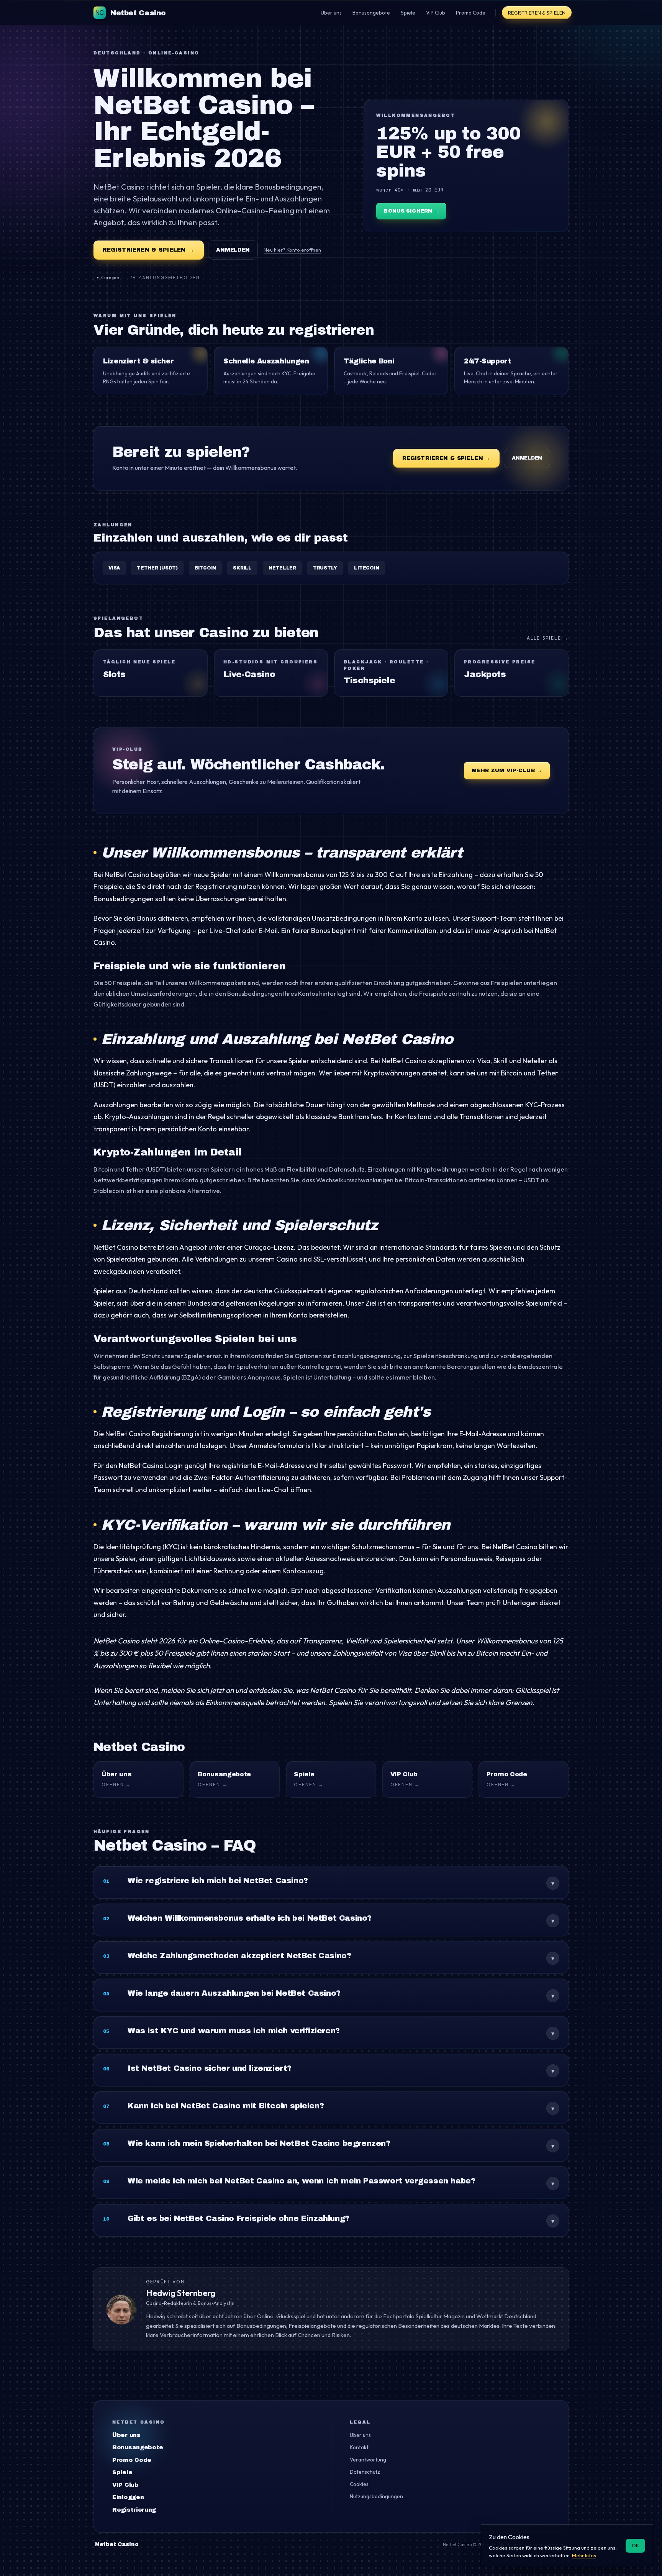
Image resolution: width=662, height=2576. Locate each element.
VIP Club (125, 2485)
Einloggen (128, 2497)
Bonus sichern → (411, 211)
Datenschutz (365, 2472)
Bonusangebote (138, 2447)
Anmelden (233, 250)
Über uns (126, 2435)
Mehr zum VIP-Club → (507, 770)
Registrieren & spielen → (446, 458)
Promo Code (132, 2460)
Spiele (122, 2472)
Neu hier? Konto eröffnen (292, 250)
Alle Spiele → (548, 638)
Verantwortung (368, 2460)
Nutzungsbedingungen (376, 2496)
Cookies (359, 2484)
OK (635, 2545)
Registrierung (134, 2510)
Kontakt (359, 2447)
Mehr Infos (584, 2555)
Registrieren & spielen (537, 13)
